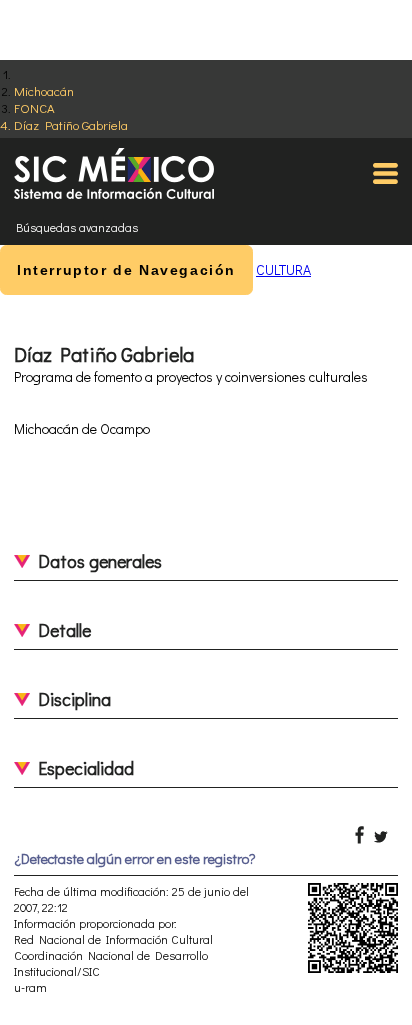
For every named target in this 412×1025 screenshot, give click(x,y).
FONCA (34, 107)
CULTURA (283, 269)
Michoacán (44, 90)
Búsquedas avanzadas (77, 227)
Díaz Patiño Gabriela (71, 124)
